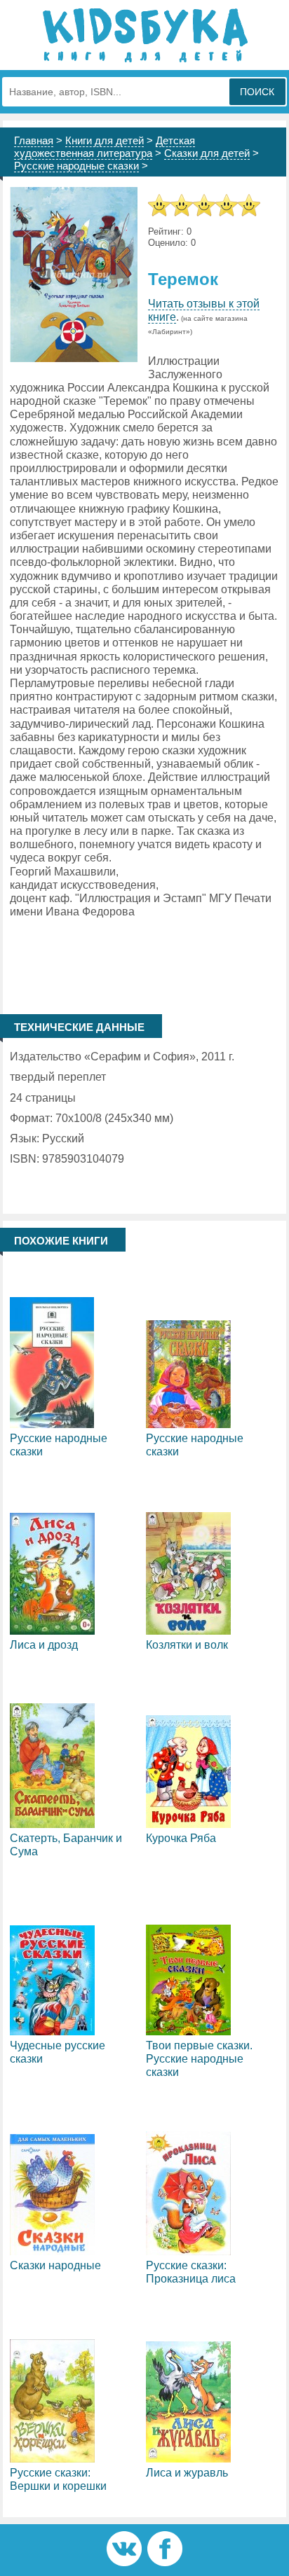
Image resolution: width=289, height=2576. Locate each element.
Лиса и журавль (187, 2473)
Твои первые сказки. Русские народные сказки (199, 2059)
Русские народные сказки (76, 166)
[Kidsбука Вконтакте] (124, 2562)
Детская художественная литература (105, 147)
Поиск (257, 92)
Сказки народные (55, 2265)
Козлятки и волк (187, 1645)
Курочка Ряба (181, 1838)
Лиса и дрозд (44, 1645)
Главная (34, 140)
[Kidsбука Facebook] (165, 2562)
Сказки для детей (207, 153)
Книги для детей (105, 140)
